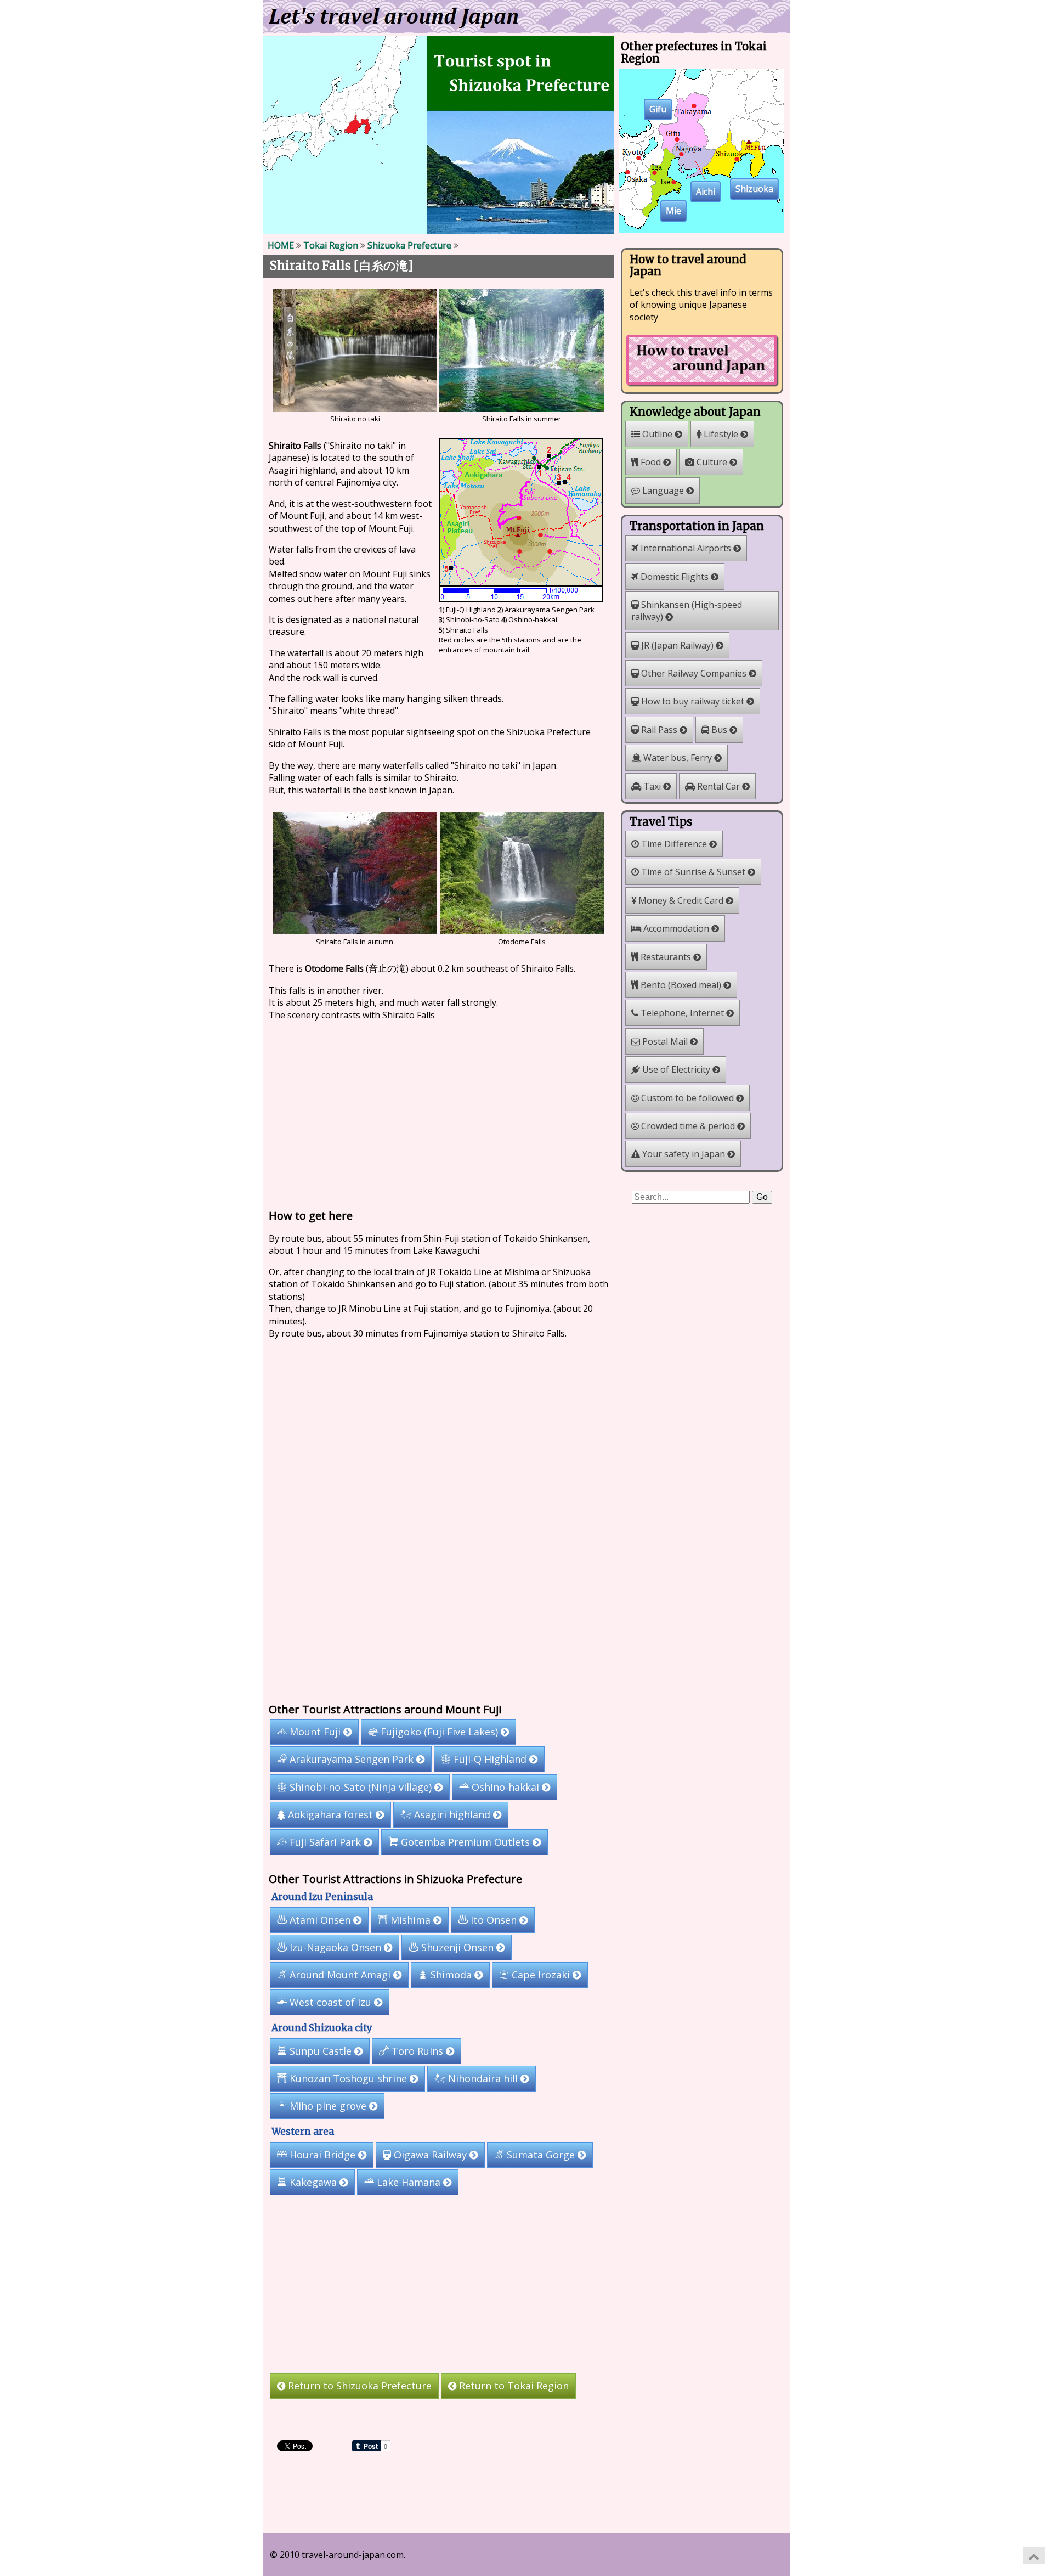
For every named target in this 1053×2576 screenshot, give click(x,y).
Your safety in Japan (684, 1154)
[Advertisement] (439, 1112)
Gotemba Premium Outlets (465, 1842)
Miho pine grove (328, 2106)
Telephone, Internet (682, 1013)
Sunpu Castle (321, 2051)
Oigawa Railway (430, 2155)
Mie (673, 211)
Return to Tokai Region (513, 2386)
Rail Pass (659, 730)
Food (651, 462)
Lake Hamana (409, 2182)
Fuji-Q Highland (490, 1759)
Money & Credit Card (681, 900)
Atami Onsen (320, 1920)
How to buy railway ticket (693, 701)
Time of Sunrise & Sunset (693, 872)
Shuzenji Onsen (457, 1947)
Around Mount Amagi (340, 1975)
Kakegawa (313, 2182)
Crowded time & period (688, 1126)
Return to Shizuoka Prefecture (358, 2386)
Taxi (652, 786)
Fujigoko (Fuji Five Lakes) (439, 1732)
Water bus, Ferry (678, 758)
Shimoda (451, 1975)
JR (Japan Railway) (677, 645)
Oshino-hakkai (505, 1787)
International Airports (686, 548)
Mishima (411, 1920)
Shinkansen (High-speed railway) (687, 611)
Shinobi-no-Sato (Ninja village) (361, 1787)
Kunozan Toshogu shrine (348, 2078)
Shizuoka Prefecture (409, 245)
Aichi (706, 192)
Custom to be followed (687, 1098)
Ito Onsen (494, 1920)
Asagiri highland (452, 1814)
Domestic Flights (675, 577)
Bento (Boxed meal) (681, 985)
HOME (281, 245)
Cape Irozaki (541, 1975)
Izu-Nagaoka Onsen (335, 1947)
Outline (657, 434)
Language (663, 491)
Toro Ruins (417, 2051)
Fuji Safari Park (325, 1842)
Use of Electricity (676, 1069)
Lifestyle (721, 434)
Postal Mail (665, 1041)
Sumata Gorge (541, 2155)
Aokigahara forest (330, 1814)
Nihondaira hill (483, 2078)
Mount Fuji (315, 1732)
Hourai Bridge (322, 2155)
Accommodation (676, 928)
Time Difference (674, 844)
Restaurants (666, 957)
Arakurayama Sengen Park (352, 1759)
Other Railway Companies (694, 673)
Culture (712, 462)
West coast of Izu (330, 2002)
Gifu (658, 110)
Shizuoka (754, 189)
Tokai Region (331, 245)
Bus (719, 730)
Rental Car (718, 786)
